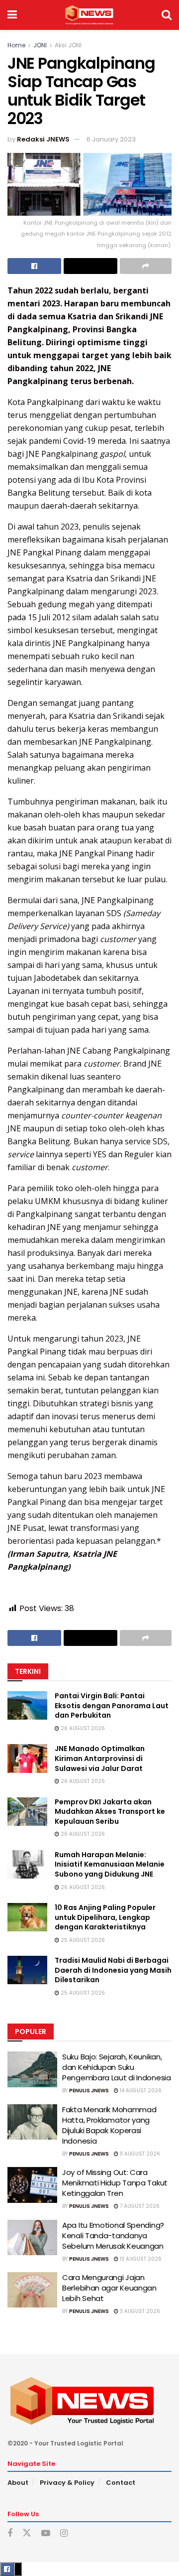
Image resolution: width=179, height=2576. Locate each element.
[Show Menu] (12, 15)
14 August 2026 (140, 2091)
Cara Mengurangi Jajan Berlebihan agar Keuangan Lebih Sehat (109, 2288)
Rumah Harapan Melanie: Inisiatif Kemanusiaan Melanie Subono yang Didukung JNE (110, 1864)
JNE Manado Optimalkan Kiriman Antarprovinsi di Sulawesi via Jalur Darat (100, 1758)
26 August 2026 (82, 1728)
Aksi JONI (68, 45)
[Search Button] (167, 15)
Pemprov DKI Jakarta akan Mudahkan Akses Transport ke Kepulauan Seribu (110, 1812)
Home (16, 45)
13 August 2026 (140, 2259)
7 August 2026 (139, 2206)
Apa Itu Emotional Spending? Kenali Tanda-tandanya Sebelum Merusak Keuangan (113, 2236)
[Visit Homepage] (89, 15)
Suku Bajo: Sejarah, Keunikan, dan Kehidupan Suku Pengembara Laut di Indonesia (117, 2067)
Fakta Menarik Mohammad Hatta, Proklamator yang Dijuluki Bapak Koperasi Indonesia (109, 2125)
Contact (121, 2483)
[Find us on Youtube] (46, 2533)
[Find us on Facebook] (10, 2533)
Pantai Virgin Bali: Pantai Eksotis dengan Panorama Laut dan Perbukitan (112, 1705)
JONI (40, 45)
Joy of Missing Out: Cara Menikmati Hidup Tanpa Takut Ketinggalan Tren (115, 2183)
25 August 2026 (82, 1940)
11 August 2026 (139, 2154)
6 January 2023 (111, 139)
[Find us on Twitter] (27, 2533)
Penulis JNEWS (89, 2091)
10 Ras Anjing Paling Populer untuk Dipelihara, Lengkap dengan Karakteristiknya (105, 1917)
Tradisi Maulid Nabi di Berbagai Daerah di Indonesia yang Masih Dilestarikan (113, 1970)
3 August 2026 (139, 2311)
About (18, 2483)
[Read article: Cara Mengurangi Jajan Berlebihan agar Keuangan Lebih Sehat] (32, 2290)
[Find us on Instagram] (64, 2533)
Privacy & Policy (67, 2483)
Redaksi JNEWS (43, 139)
